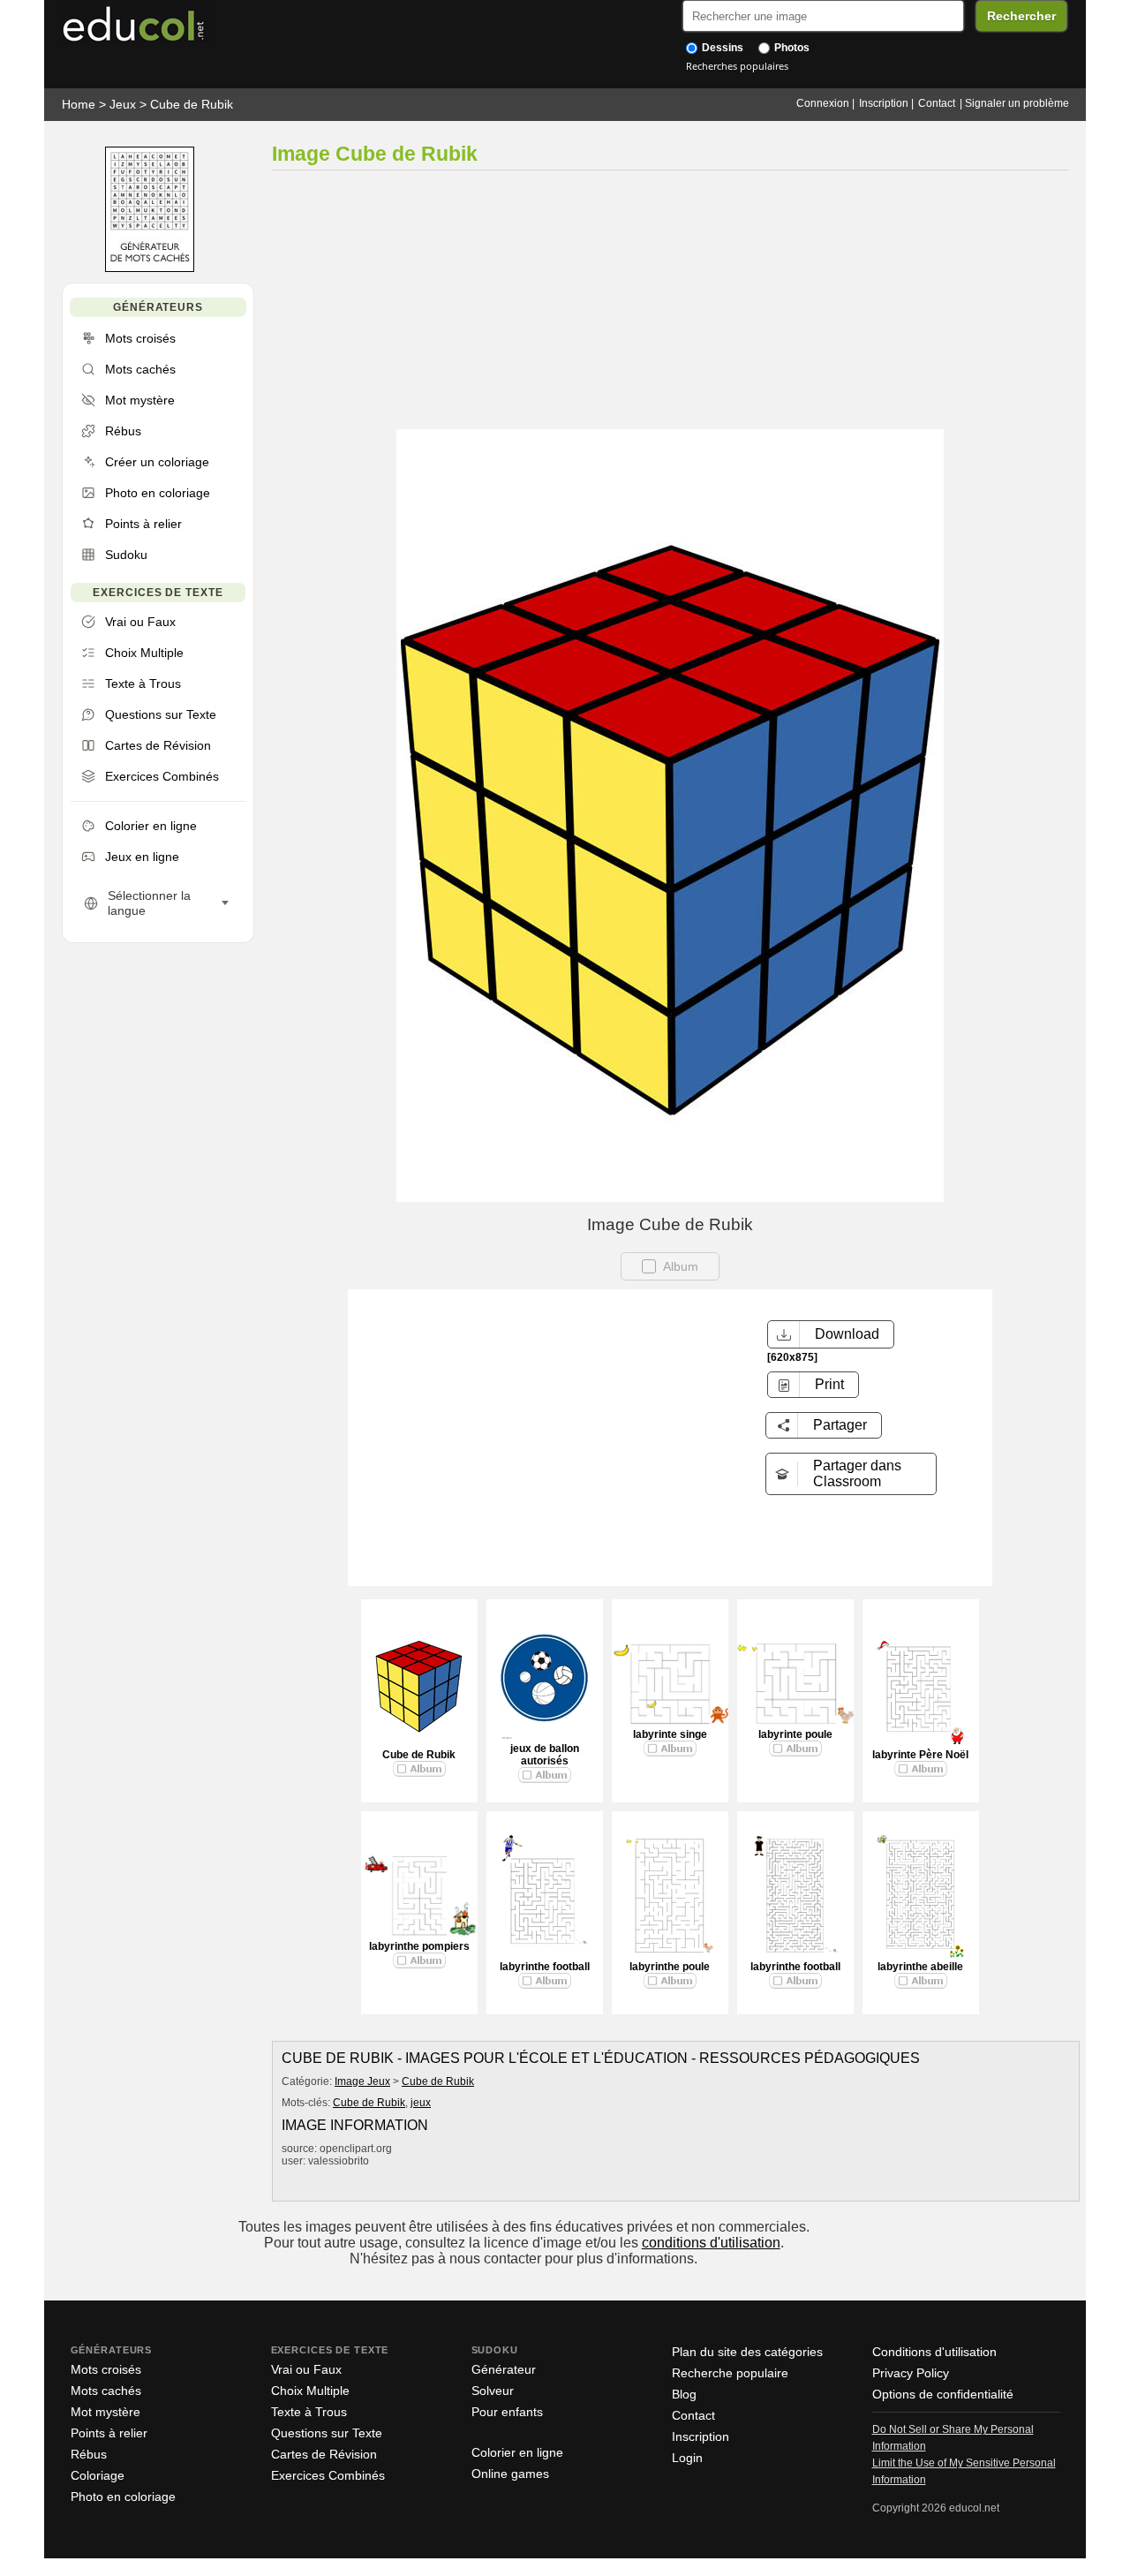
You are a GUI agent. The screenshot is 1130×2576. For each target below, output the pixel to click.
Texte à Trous (309, 2412)
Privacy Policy (911, 2373)
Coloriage (98, 2475)
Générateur (504, 2369)
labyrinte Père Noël (920, 1755)
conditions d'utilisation (711, 2243)
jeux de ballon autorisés (545, 1755)
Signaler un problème (1017, 103)
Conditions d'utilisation (934, 2352)
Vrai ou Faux (306, 2369)
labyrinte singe (670, 1734)
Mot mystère (105, 2412)
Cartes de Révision (324, 2454)
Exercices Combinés (328, 2475)
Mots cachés (106, 2391)
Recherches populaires (737, 66)
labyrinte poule (795, 1734)
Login (687, 2458)
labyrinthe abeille (920, 1967)
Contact (937, 103)
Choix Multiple (310, 2391)
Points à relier (109, 2433)
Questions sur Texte (327, 2433)
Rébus (89, 2454)
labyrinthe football (545, 1967)
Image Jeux (362, 2081)
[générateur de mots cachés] (150, 268)
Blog (684, 2394)
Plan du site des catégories (747, 2352)
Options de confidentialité (943, 2394)
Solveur (493, 2391)
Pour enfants (507, 2412)
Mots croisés (106, 2369)
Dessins (721, 48)
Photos (791, 48)
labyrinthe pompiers (419, 1946)
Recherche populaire (730, 2373)
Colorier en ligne (517, 2452)
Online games (510, 2474)
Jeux (123, 104)
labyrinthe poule (670, 1967)
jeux (421, 2103)
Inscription (884, 103)
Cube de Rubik (192, 104)
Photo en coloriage (123, 2497)
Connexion (823, 103)
